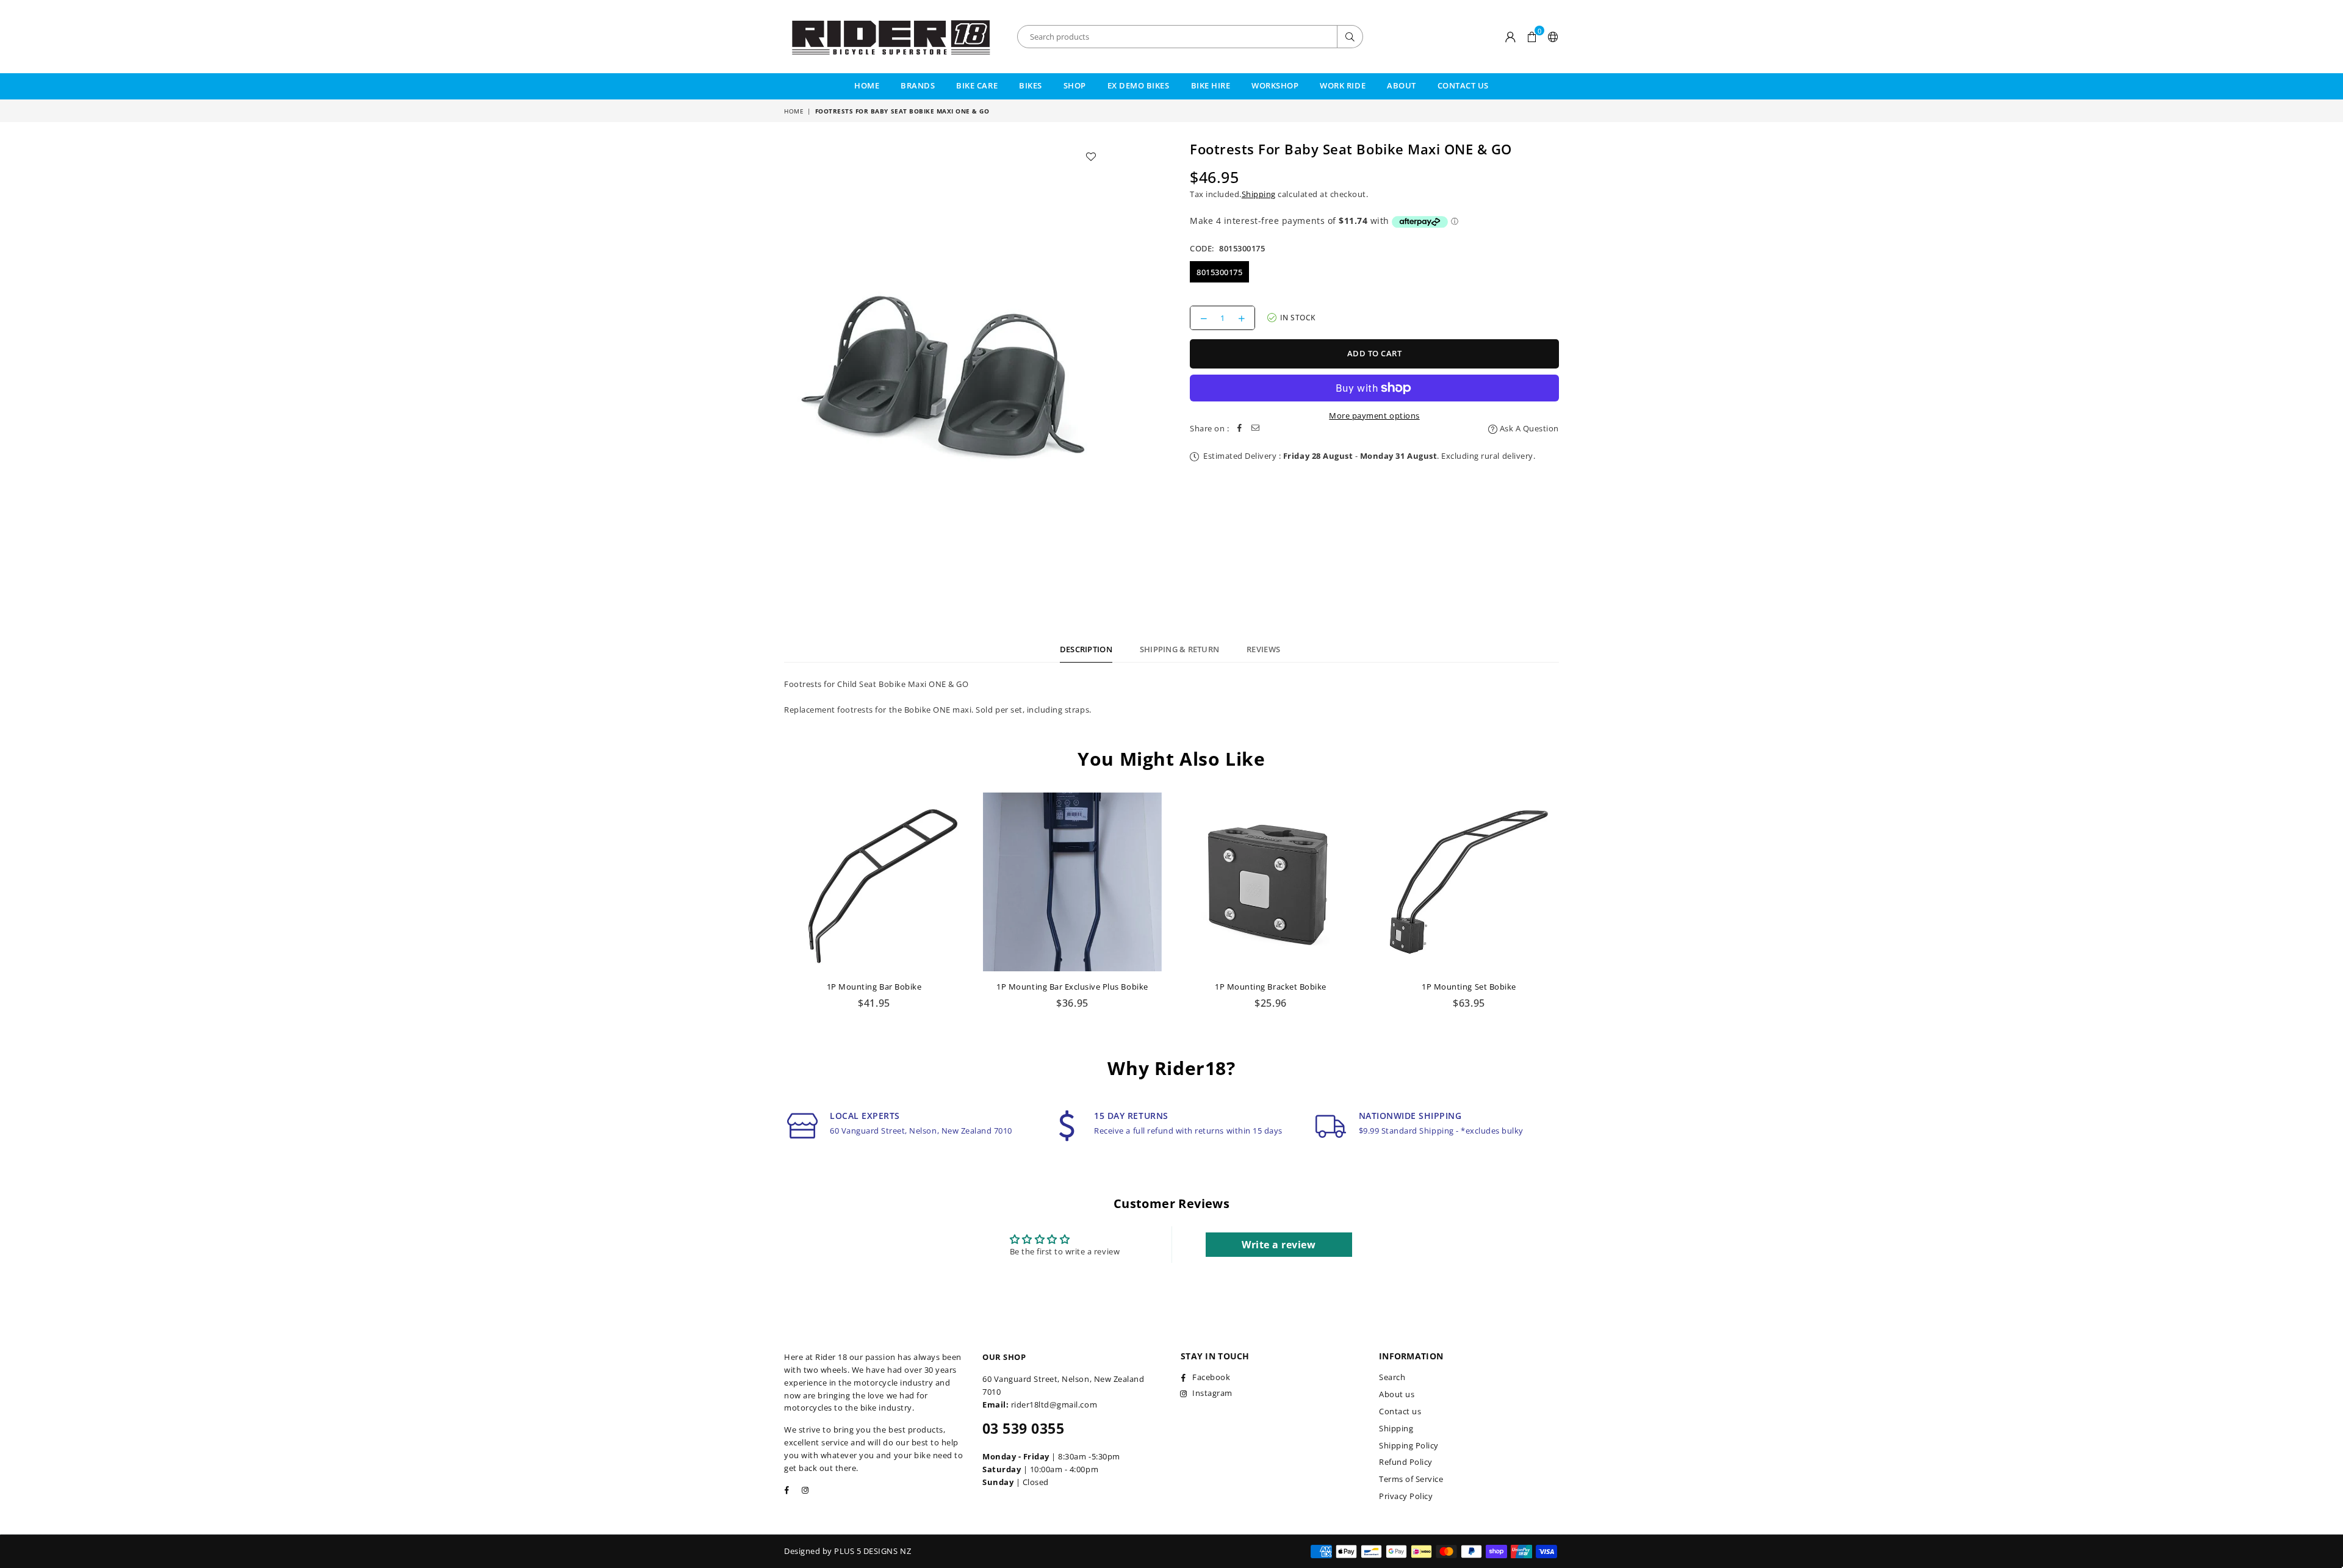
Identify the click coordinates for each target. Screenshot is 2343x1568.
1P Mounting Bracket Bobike (1271, 987)
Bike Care (977, 85)
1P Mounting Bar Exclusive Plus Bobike (1072, 987)
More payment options (1374, 415)
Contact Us (1463, 85)
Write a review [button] (1279, 1245)
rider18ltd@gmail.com (1054, 1404)
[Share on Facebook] (1240, 429)
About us (1397, 1394)
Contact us (1400, 1411)
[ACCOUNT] (1511, 37)
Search (1392, 1377)
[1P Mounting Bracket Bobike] (1271, 882)
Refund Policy (1406, 1462)
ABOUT (1402, 85)
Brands (918, 85)
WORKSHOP (1275, 85)
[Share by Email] (1256, 429)
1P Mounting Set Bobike (1469, 987)
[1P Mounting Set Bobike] (1469, 882)
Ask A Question (1528, 428)
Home (867, 85)
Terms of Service (1411, 1479)
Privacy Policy (1406, 1496)
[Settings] (1551, 37)
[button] (1532, 37)
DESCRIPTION (1086, 649)
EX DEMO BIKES (1139, 85)
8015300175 (1219, 272)
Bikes (1031, 85)
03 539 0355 (1023, 1428)
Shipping (1259, 194)
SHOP (1075, 85)
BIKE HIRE (1211, 85)
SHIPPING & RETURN (1179, 649)
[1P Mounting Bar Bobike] (874, 882)
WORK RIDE (1343, 85)
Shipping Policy (1409, 1445)
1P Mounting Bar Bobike (874, 987)
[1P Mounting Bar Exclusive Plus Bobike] (1072, 882)
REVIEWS (1263, 649)
